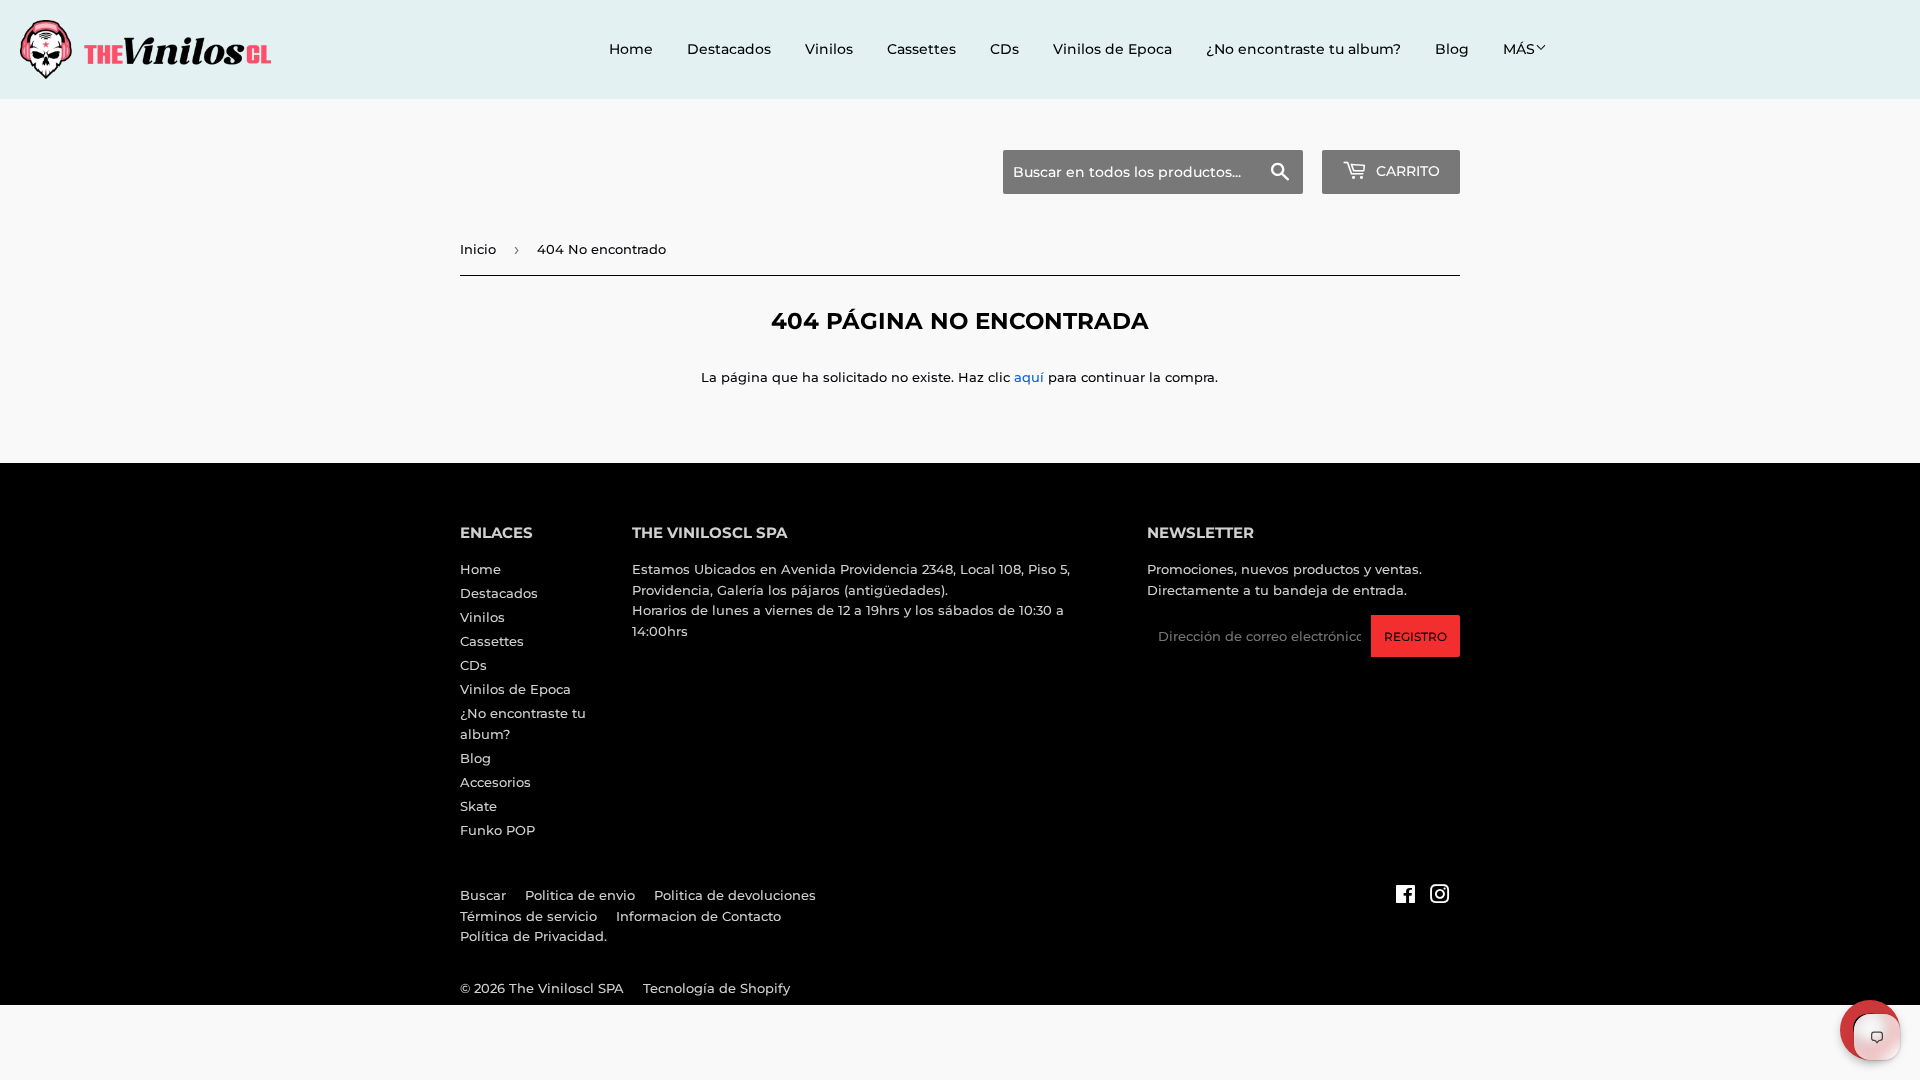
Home (631, 49)
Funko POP (497, 830)
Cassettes (921, 49)
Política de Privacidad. (533, 936)
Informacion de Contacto (698, 916)
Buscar (483, 895)
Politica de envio (580, 895)
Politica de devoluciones (735, 895)
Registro (1415, 636)
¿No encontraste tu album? (1303, 49)
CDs (1004, 49)
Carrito (1406, 171)
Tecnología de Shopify (716, 988)
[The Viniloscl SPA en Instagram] (1440, 897)
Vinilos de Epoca (1112, 49)
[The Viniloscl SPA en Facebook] (1405, 897)
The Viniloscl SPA (566, 988)
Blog (1452, 49)
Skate (478, 806)
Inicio (478, 249)
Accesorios (495, 782)
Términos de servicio (528, 916)
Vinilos (829, 49)
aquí (1029, 377)
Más (1519, 49)
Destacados (729, 49)
